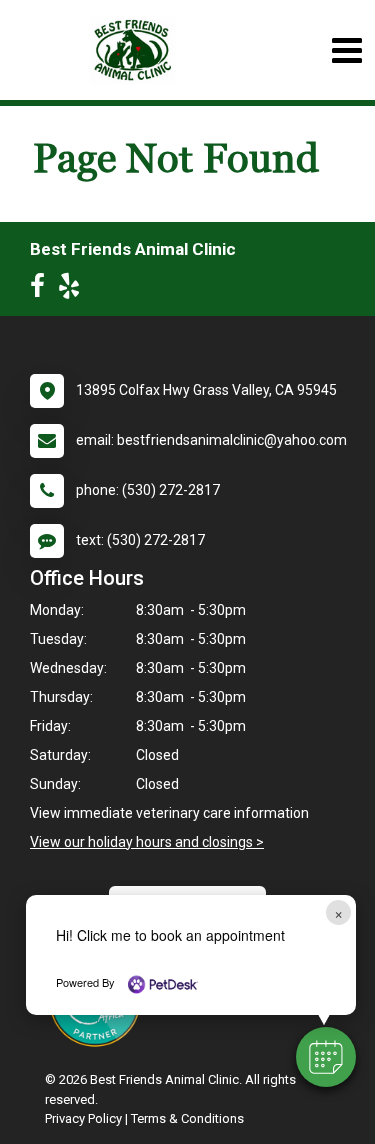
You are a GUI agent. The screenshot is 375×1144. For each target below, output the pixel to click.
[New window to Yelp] (74, 290)
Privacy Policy (83, 1118)
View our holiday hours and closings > (147, 842)
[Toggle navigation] (346, 50)
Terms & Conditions (187, 1118)
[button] (326, 1057)
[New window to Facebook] (42, 290)
